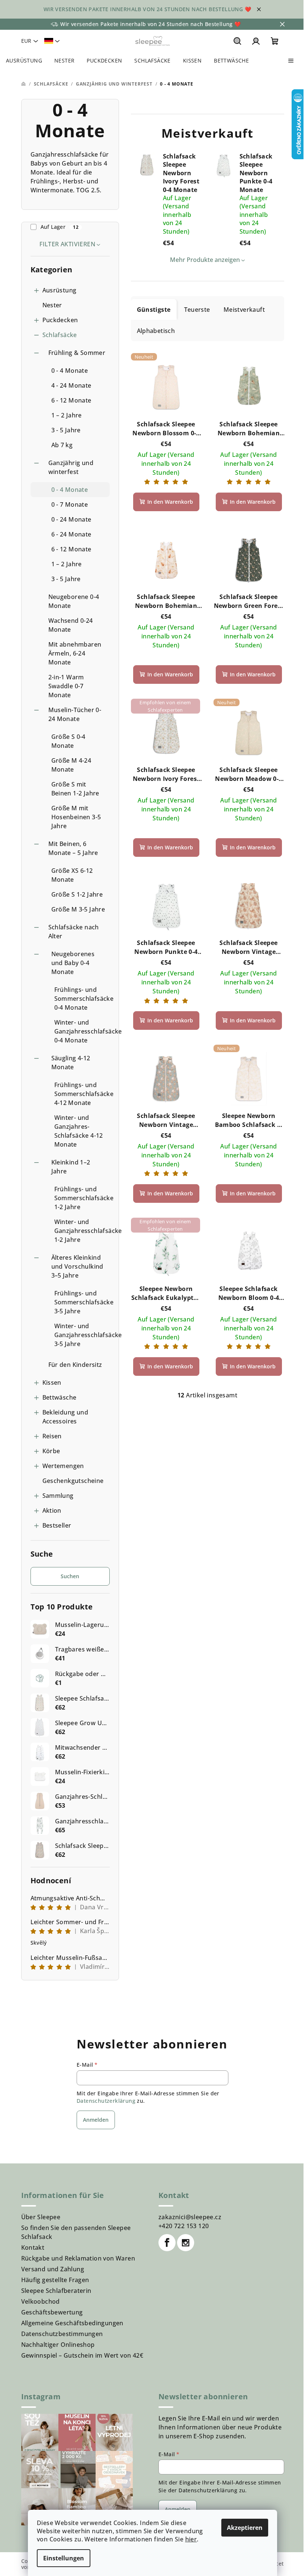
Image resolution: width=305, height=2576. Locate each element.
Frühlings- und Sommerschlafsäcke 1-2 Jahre (82, 1198)
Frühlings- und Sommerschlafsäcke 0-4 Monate (82, 999)
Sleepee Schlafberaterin (56, 2291)
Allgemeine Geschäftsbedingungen (72, 2323)
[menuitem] (24, 61)
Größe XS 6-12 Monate (72, 875)
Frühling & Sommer (77, 353)
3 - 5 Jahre (66, 430)
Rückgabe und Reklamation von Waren (78, 2258)
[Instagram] (186, 2243)
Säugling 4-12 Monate (71, 1063)
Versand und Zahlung (53, 2269)
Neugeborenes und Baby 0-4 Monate (73, 963)
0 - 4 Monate (70, 371)
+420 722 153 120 (184, 2226)
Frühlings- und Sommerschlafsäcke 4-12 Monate (82, 1094)
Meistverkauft (244, 310)
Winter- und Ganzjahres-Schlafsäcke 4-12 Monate (79, 1131)
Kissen (52, 1382)
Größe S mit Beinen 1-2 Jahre (75, 789)
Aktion (52, 1510)
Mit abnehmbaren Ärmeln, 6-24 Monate (75, 653)
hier (191, 2539)
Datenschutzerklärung (106, 2101)
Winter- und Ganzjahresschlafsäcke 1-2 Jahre (82, 1231)
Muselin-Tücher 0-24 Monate (75, 714)
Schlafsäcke (60, 335)
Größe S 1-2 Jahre (77, 894)
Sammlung (58, 1496)
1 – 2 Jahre (67, 415)
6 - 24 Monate (71, 534)
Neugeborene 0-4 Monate (74, 601)
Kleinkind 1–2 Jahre (71, 1167)
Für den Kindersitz (75, 1365)
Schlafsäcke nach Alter (74, 932)
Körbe (51, 1451)
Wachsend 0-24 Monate (71, 625)
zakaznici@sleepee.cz (190, 2217)
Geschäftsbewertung (52, 2312)
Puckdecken (60, 320)
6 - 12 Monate (71, 400)
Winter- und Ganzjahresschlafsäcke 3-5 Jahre (82, 1335)
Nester (52, 305)
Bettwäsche (60, 1397)
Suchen (70, 1576)
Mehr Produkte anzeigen (205, 260)
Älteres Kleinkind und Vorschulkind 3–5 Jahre (77, 1266)
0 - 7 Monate (70, 504)
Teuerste (197, 310)
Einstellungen (64, 2558)
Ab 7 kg (62, 445)
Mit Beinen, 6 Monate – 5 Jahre (73, 848)
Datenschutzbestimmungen (62, 2334)
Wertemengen (63, 1466)
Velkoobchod (41, 2301)
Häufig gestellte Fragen (55, 2280)
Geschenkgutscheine (73, 1481)
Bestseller (57, 1525)
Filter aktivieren (67, 244)
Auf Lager (60, 227)
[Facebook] (167, 2243)
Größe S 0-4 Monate (68, 741)
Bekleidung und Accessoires (65, 1417)
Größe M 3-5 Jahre (78, 909)
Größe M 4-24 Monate (71, 765)
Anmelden (96, 2120)
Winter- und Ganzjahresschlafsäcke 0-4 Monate (82, 1031)
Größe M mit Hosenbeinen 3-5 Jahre (76, 817)
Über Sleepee (41, 2217)
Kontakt (33, 2247)
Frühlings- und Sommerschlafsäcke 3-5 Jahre (82, 1302)
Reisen (52, 1436)
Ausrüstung (60, 290)
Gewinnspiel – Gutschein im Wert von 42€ (82, 2355)
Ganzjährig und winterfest (71, 467)
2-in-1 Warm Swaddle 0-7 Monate (66, 686)
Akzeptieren (245, 2528)
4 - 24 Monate (71, 385)
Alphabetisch (156, 331)
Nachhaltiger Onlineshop (58, 2345)
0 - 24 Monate (71, 519)
